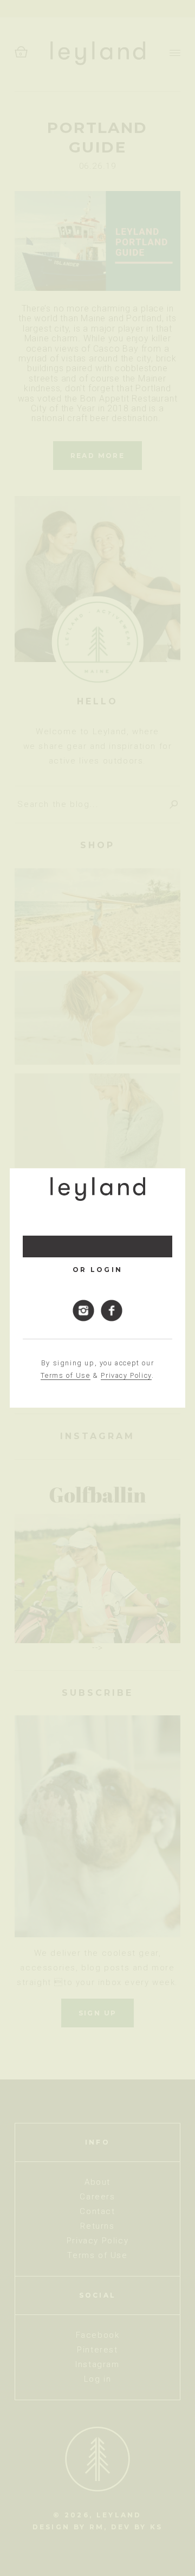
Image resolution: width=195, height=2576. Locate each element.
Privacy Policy (126, 1375)
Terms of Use (65, 1375)
